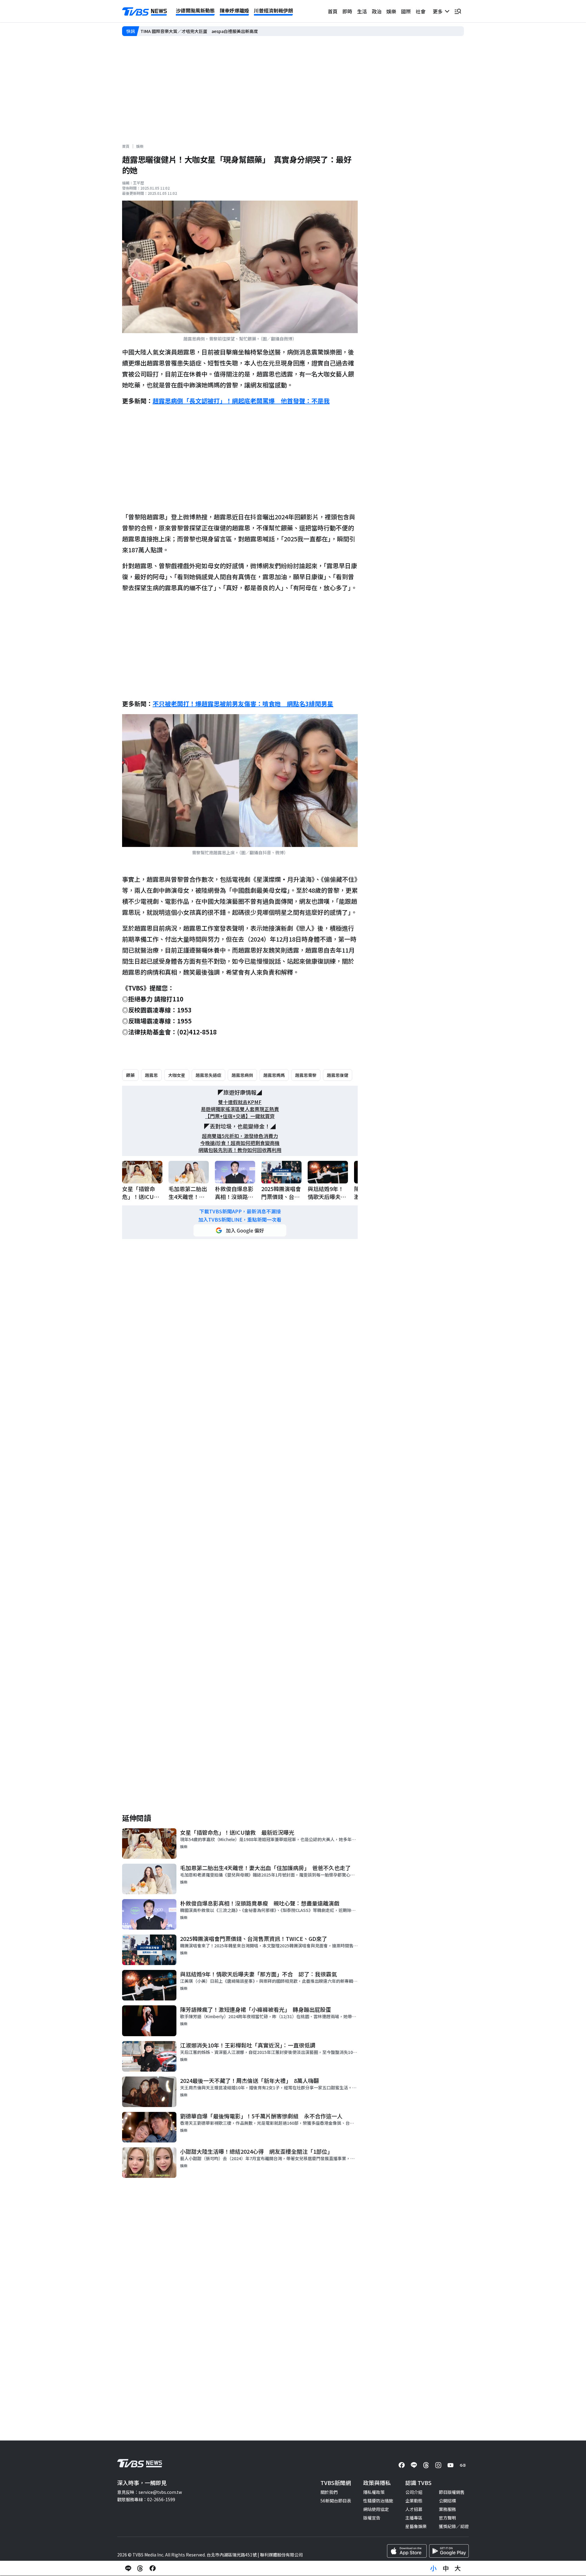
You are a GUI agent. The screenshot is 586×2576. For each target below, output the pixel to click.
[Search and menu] (458, 11)
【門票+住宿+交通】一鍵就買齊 (240, 1116)
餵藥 (130, 1075)
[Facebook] (402, 2465)
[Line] (414, 2465)
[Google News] (463, 2465)
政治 (377, 11)
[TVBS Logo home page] (145, 12)
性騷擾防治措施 (378, 2501)
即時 (347, 11)
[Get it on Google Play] (449, 2551)
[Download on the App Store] (407, 2551)
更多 (439, 11)
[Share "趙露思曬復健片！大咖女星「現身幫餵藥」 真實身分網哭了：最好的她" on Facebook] (153, 2568)
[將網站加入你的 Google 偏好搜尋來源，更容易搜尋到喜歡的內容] (240, 1230)
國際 (406, 11)
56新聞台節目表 (336, 2501)
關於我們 (329, 2492)
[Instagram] (438, 2465)
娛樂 (391, 11)
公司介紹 (414, 2492)
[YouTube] (450, 2465)
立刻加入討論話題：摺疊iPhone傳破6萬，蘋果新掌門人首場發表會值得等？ (213, 31)
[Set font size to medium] (446, 2568)
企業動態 (414, 2501)
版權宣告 (372, 2518)
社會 (421, 11)
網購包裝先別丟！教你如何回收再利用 (240, 1150)
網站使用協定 (376, 2509)
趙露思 (151, 1075)
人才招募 (414, 2509)
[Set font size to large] (458, 2568)
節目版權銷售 (452, 2492)
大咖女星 (177, 1075)
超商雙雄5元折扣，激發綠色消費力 (240, 1136)
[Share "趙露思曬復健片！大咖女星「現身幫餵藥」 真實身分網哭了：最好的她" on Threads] (140, 2568)
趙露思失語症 (208, 1075)
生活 (362, 11)
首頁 (333, 11)
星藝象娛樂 (416, 2526)
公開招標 (447, 2501)
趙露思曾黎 (306, 1075)
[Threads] (426, 2465)
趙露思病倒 (242, 1075)
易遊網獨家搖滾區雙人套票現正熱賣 (240, 1109)
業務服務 (447, 2509)
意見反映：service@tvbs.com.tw (150, 2492)
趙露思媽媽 (274, 1075)
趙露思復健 (338, 1075)
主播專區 (414, 2518)
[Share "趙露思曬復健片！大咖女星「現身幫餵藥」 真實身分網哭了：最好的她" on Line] (128, 2568)
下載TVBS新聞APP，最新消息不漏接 (240, 1211)
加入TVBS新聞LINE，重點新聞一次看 (240, 1220)
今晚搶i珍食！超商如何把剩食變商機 (240, 1143)
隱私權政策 (374, 2492)
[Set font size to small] (433, 2568)
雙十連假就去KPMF (240, 1102)
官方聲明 (447, 2518)
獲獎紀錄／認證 (454, 2526)
